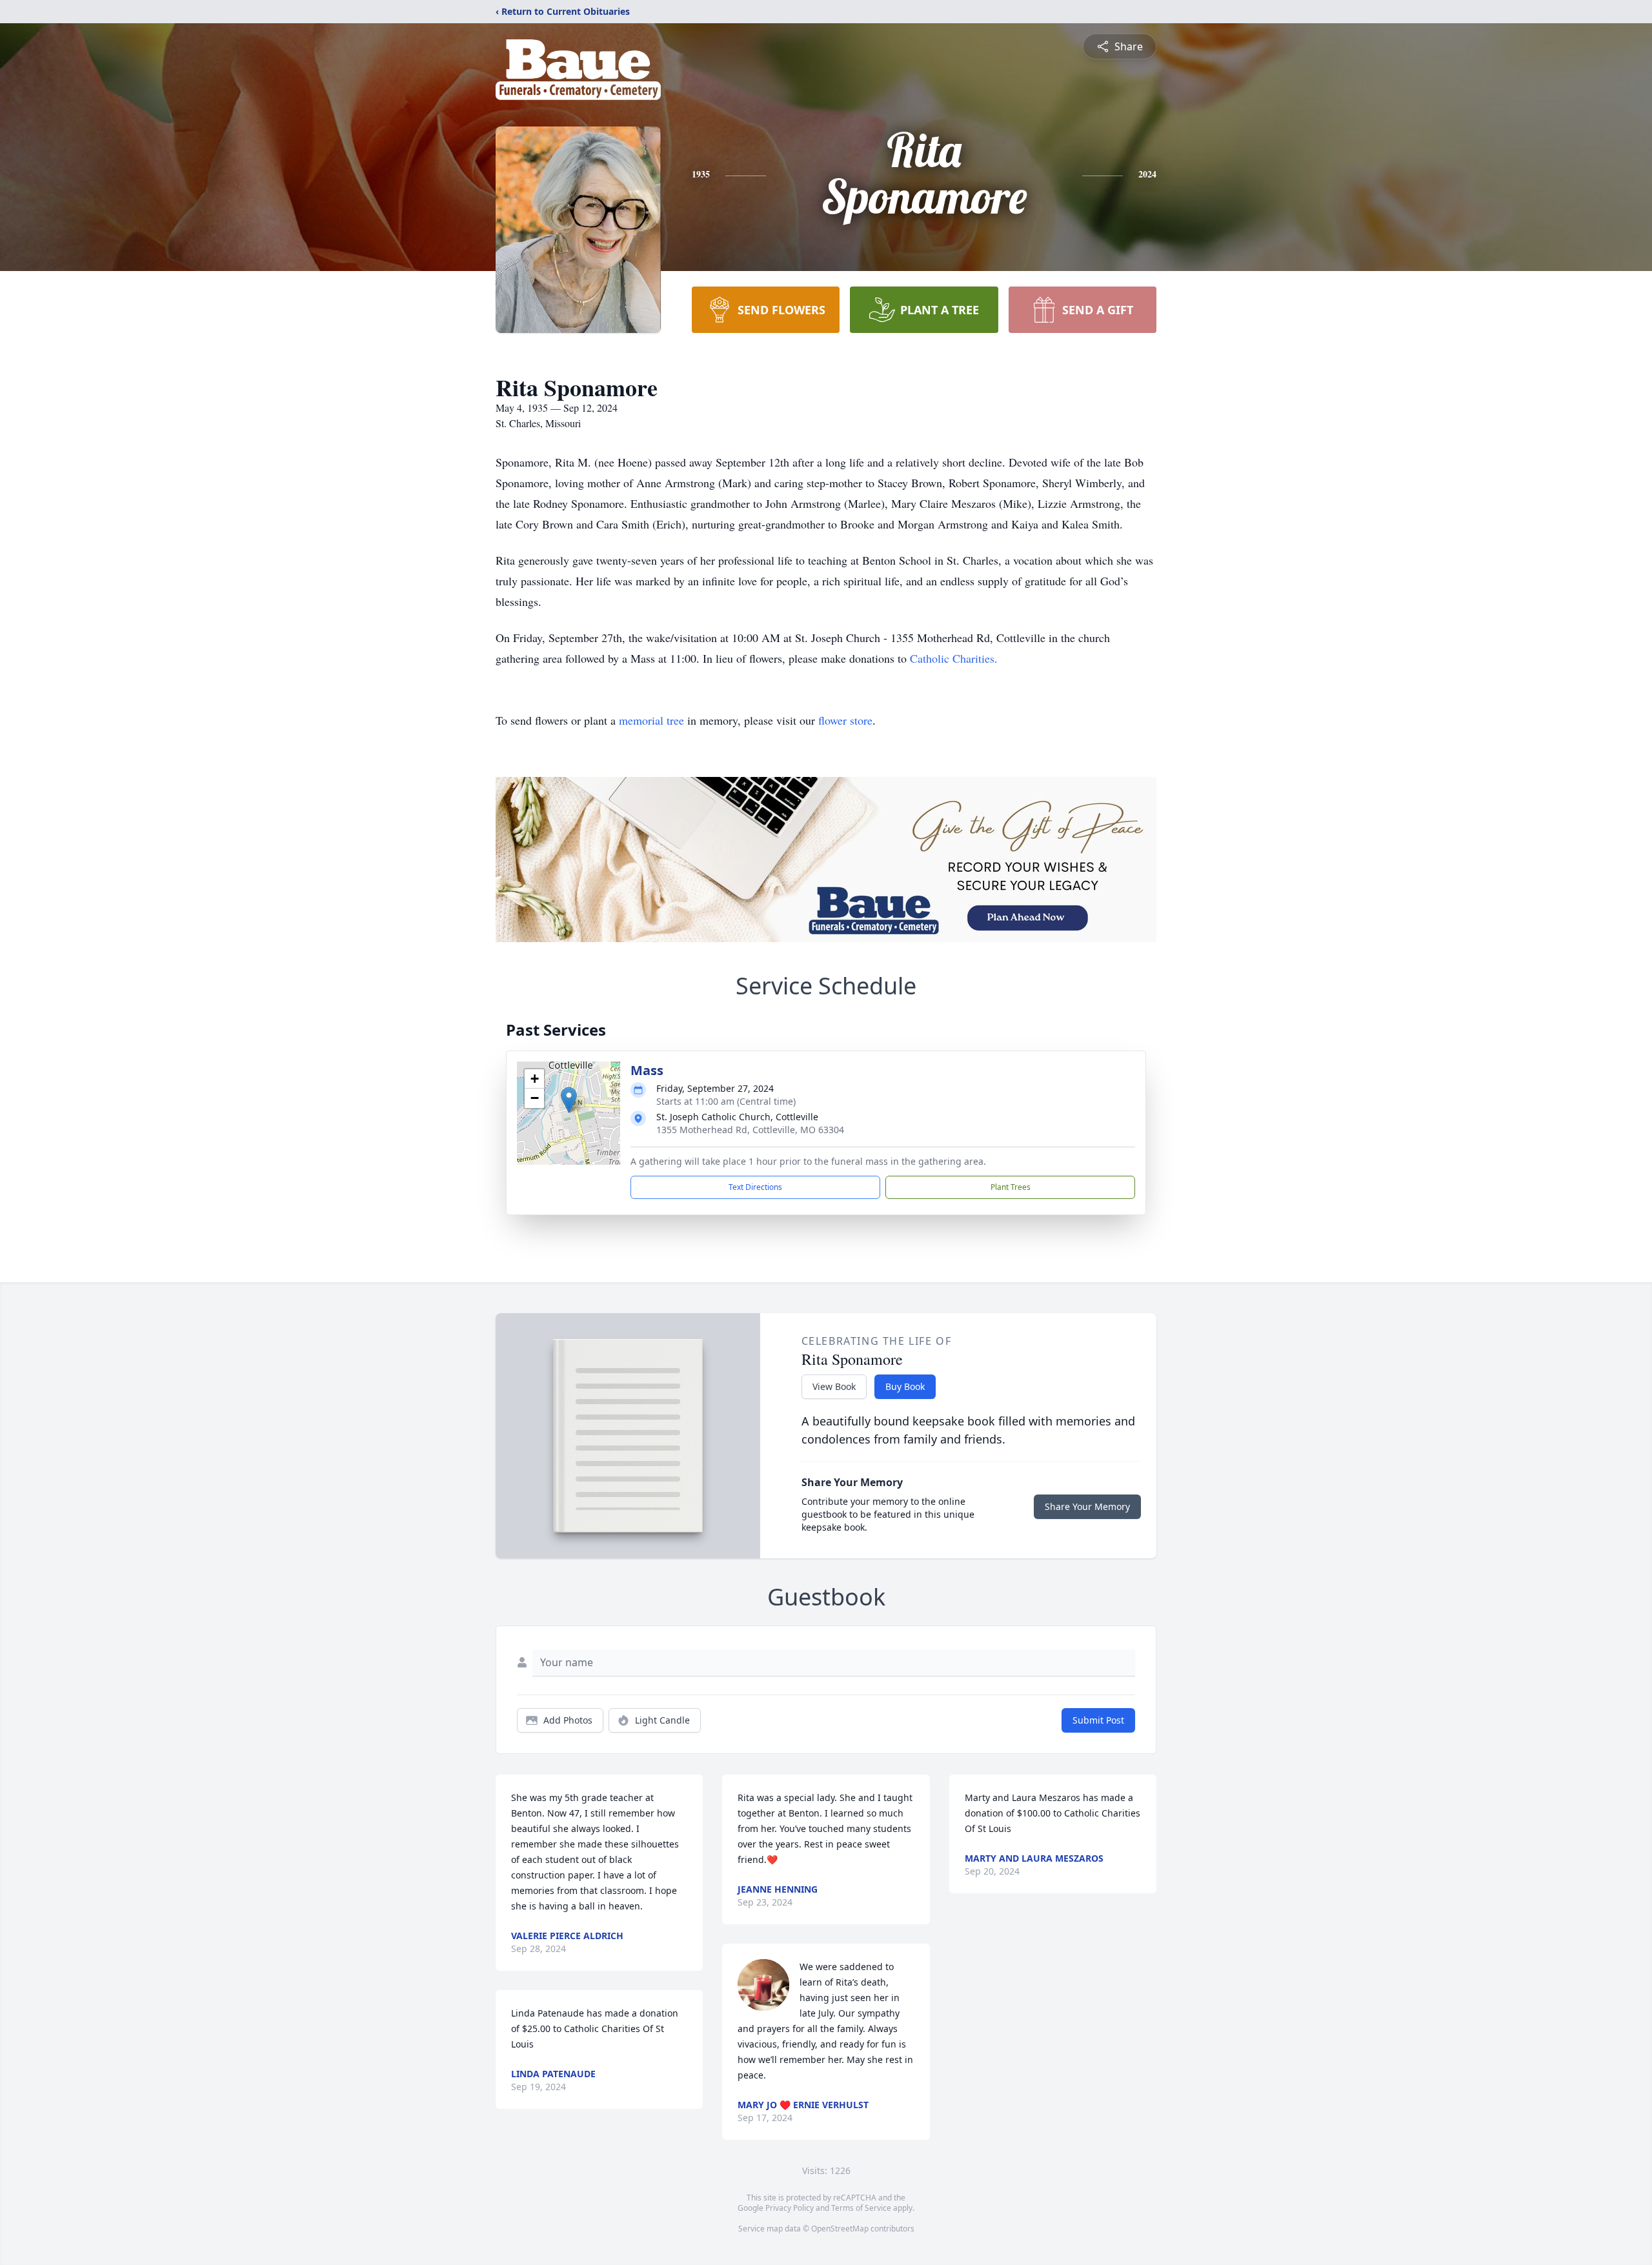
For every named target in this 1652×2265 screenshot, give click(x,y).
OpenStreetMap (840, 2229)
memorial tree (651, 720)
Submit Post (1098, 1720)
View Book (834, 1386)
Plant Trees (1011, 1187)
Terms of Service (861, 2208)
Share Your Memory (1087, 1506)
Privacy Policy (790, 2208)
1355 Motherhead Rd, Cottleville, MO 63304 (750, 1130)
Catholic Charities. (954, 658)
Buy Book (905, 1386)
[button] (569, 1100)
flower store (845, 720)
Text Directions (755, 1187)
